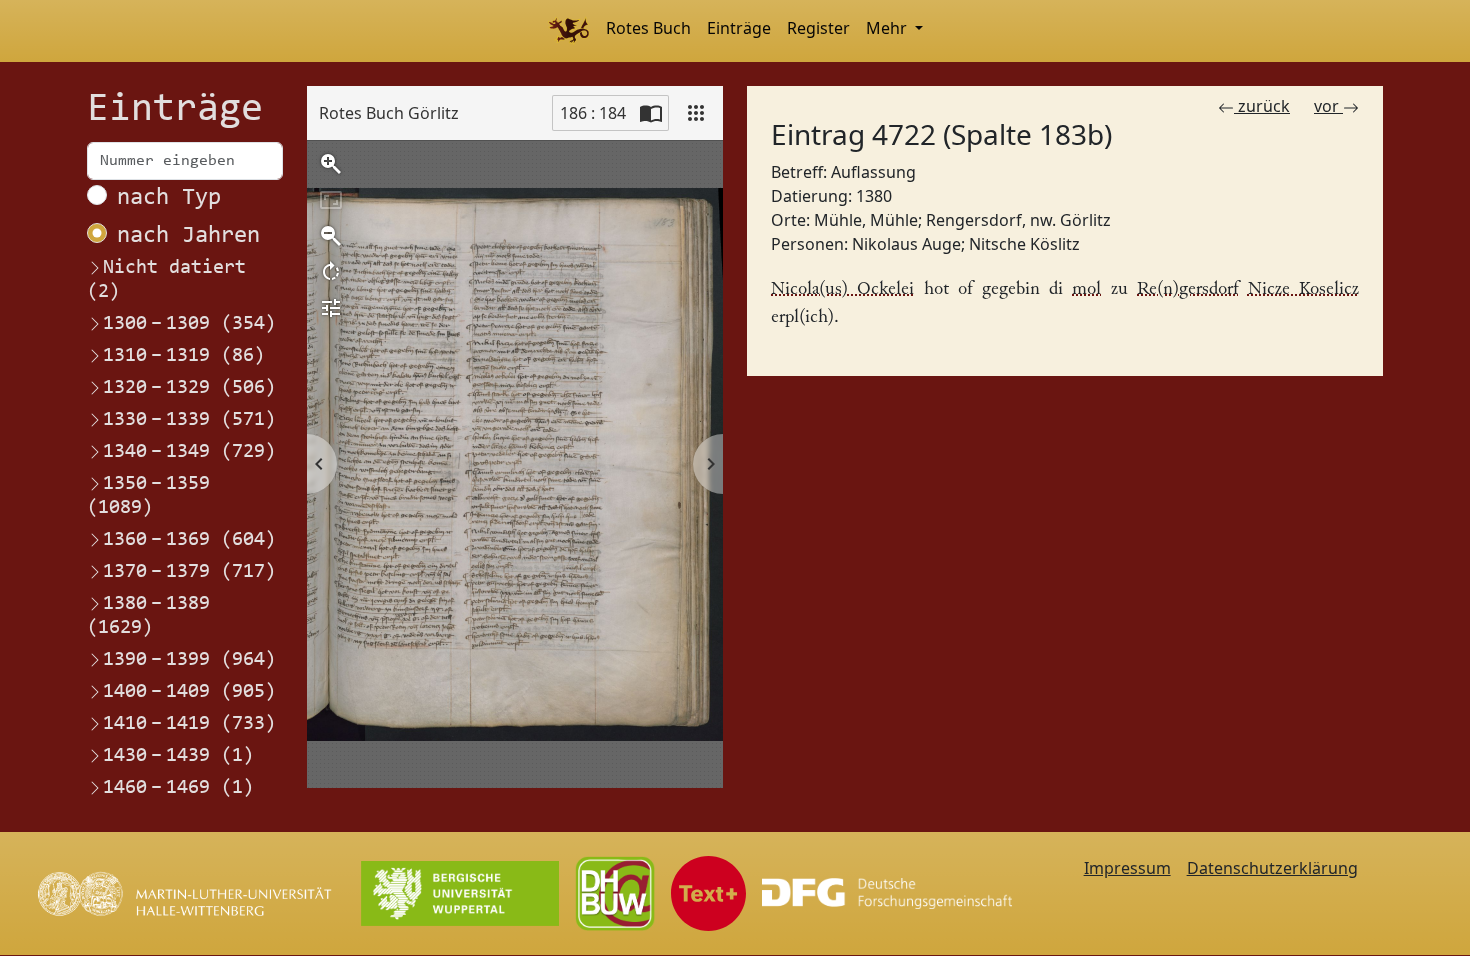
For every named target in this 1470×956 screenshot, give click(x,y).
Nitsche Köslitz (1024, 244)
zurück (1262, 106)
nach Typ (169, 198)
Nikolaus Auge (906, 244)
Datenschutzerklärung (1272, 868)
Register (818, 28)
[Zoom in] (331, 164)
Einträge (739, 28)
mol (1086, 289)
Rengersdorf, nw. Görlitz (1018, 220)
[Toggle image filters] (331, 308)
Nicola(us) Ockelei (842, 289)
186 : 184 (593, 113)
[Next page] (708, 464)
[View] (696, 113)
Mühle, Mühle (866, 220)
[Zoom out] (331, 236)
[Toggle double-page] (651, 113)
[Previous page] (322, 464)
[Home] (568, 31)
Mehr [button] (888, 28)
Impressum (1127, 868)
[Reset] (331, 200)
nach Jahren (188, 236)
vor (1328, 106)
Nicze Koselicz (1303, 289)
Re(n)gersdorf (1187, 289)
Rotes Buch (648, 28)
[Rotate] (331, 272)
